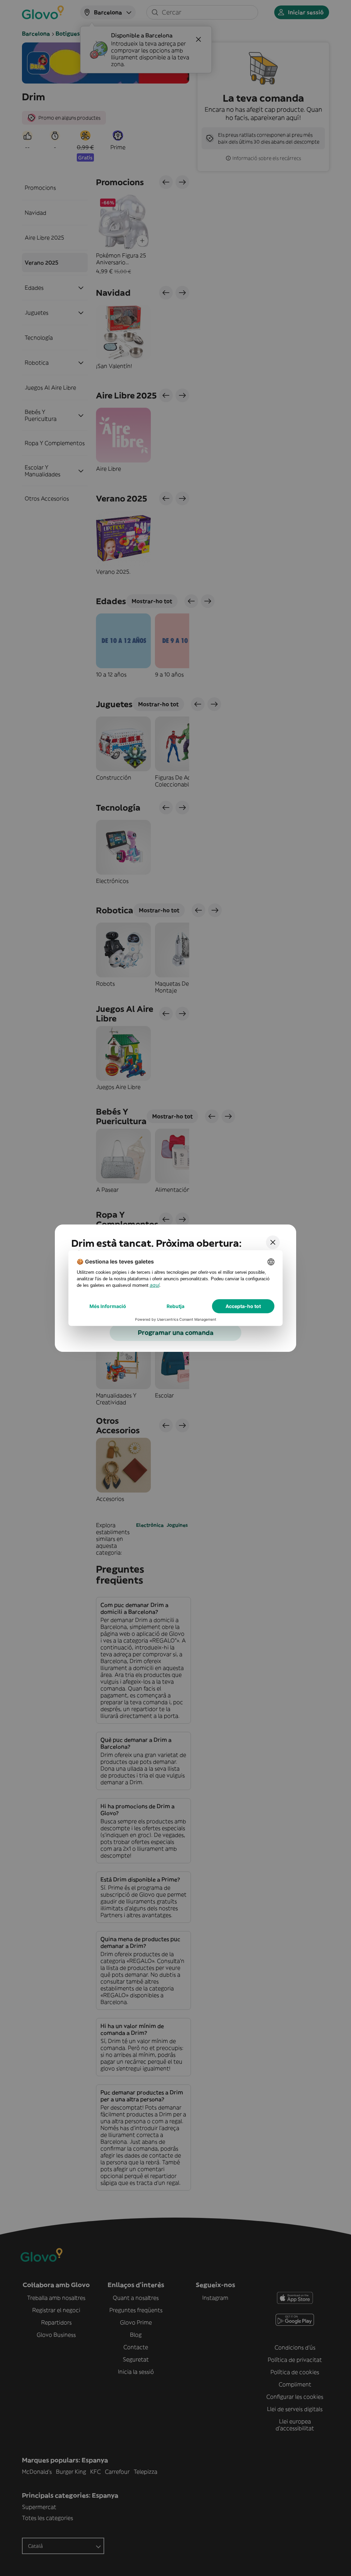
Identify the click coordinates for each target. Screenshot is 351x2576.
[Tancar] (273, 1242)
